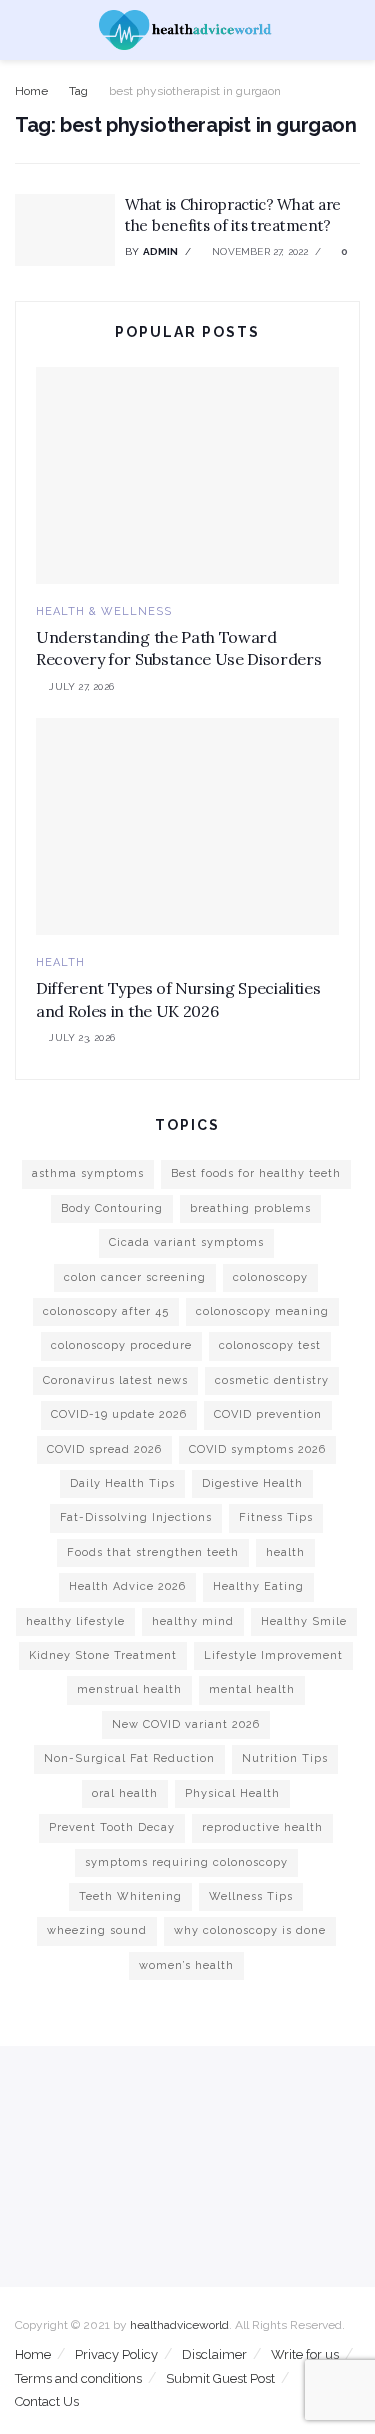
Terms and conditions (78, 2378)
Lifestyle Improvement (273, 1655)
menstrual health (129, 1689)
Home (31, 91)
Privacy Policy (116, 2354)
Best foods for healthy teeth (256, 1173)
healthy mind (193, 1621)
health (285, 1552)
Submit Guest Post (220, 2378)
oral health (125, 1793)
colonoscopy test (270, 1345)
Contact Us (47, 2401)
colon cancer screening (135, 1277)
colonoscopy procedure (121, 1345)
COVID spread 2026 (104, 1449)
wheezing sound (97, 1930)
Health (60, 962)
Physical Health (232, 1793)
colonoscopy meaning (262, 1311)
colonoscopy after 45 (106, 1311)
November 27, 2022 (259, 251)
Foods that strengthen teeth (153, 1552)
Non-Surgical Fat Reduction (129, 1758)
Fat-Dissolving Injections (136, 1517)
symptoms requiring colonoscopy (186, 1862)
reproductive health (262, 1827)
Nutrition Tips (285, 1758)
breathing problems (250, 1208)
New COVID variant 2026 (186, 1724)
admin (161, 251)
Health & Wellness (104, 611)
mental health (252, 1689)
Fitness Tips (276, 1517)
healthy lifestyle (75, 1621)
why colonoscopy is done (250, 1930)
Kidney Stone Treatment (103, 1655)
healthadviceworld (179, 2325)
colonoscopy (270, 1277)
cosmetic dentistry (272, 1380)
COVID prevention (268, 1414)
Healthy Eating (258, 1586)
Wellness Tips (251, 1896)
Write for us (305, 2354)
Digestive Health (252, 1483)
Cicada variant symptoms (186, 1242)
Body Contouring (112, 1208)
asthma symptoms (88, 1173)
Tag (78, 91)
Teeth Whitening (130, 1896)
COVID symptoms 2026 (257, 1449)
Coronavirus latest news (115, 1380)
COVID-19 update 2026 (119, 1414)
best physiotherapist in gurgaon (195, 91)
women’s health (186, 1965)
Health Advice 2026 (127, 1586)
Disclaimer (214, 2354)
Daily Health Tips (122, 1483)
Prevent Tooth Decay (112, 1827)
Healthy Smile (304, 1621)
